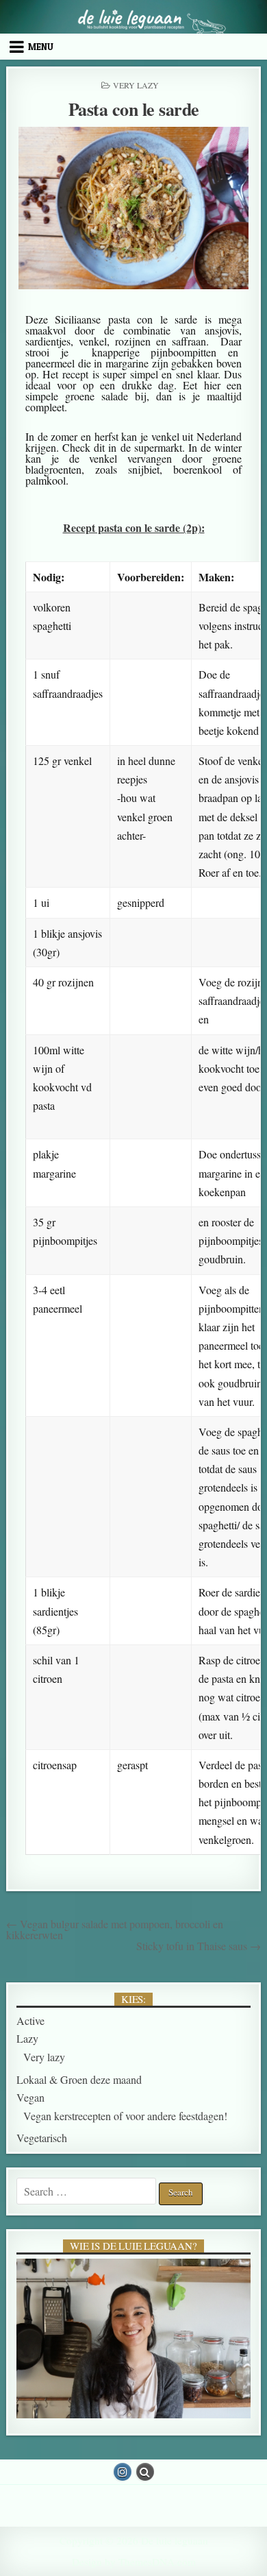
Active (30, 2020)
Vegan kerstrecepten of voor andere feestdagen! (125, 2116)
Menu (41, 47)
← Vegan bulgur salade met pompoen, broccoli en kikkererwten (115, 1929)
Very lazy (136, 85)
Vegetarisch (42, 2138)
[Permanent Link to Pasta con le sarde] (133, 208)
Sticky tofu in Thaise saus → (199, 1946)
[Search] (145, 2472)
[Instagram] (123, 2472)
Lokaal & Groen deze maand (79, 2079)
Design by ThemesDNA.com (134, 2562)
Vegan (30, 2097)
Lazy (27, 2038)
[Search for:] (88, 2191)
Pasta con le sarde (134, 109)
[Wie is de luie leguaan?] (133, 2338)
